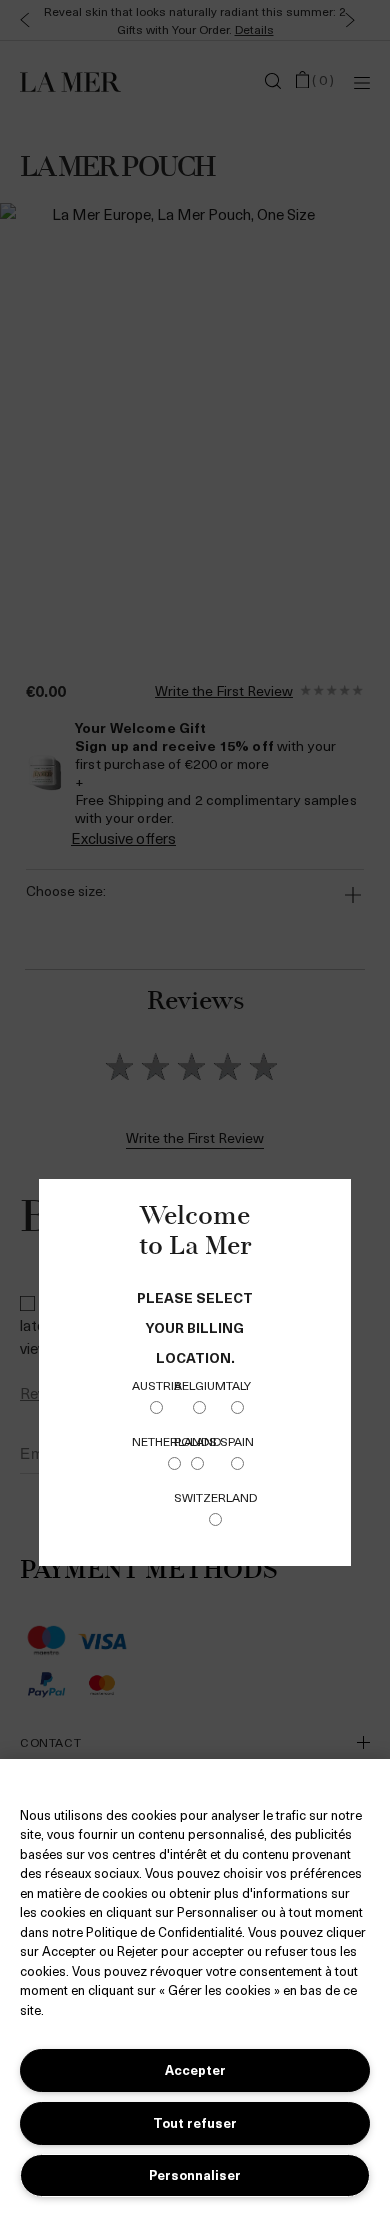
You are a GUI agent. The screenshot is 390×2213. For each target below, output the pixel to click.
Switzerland (215, 1497)
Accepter (195, 2069)
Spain (237, 1441)
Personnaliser (195, 2174)
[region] (195, 1986)
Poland (197, 1441)
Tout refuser (195, 2122)
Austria (157, 1385)
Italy (237, 1385)
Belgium (200, 1385)
